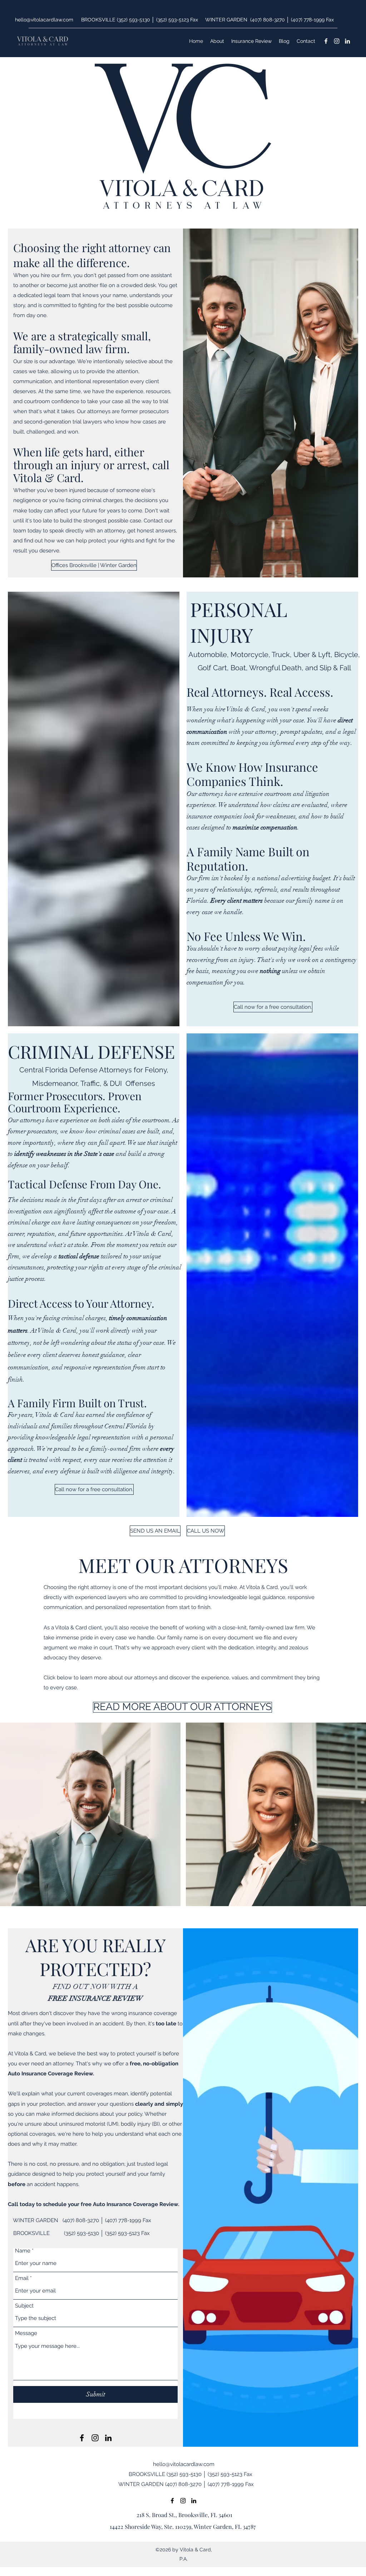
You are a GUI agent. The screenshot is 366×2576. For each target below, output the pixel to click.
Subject (24, 2306)
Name (23, 2251)
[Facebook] (326, 41)
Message (26, 2333)
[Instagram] (337, 41)
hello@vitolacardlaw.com (44, 20)
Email (22, 2278)
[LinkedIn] (347, 41)
